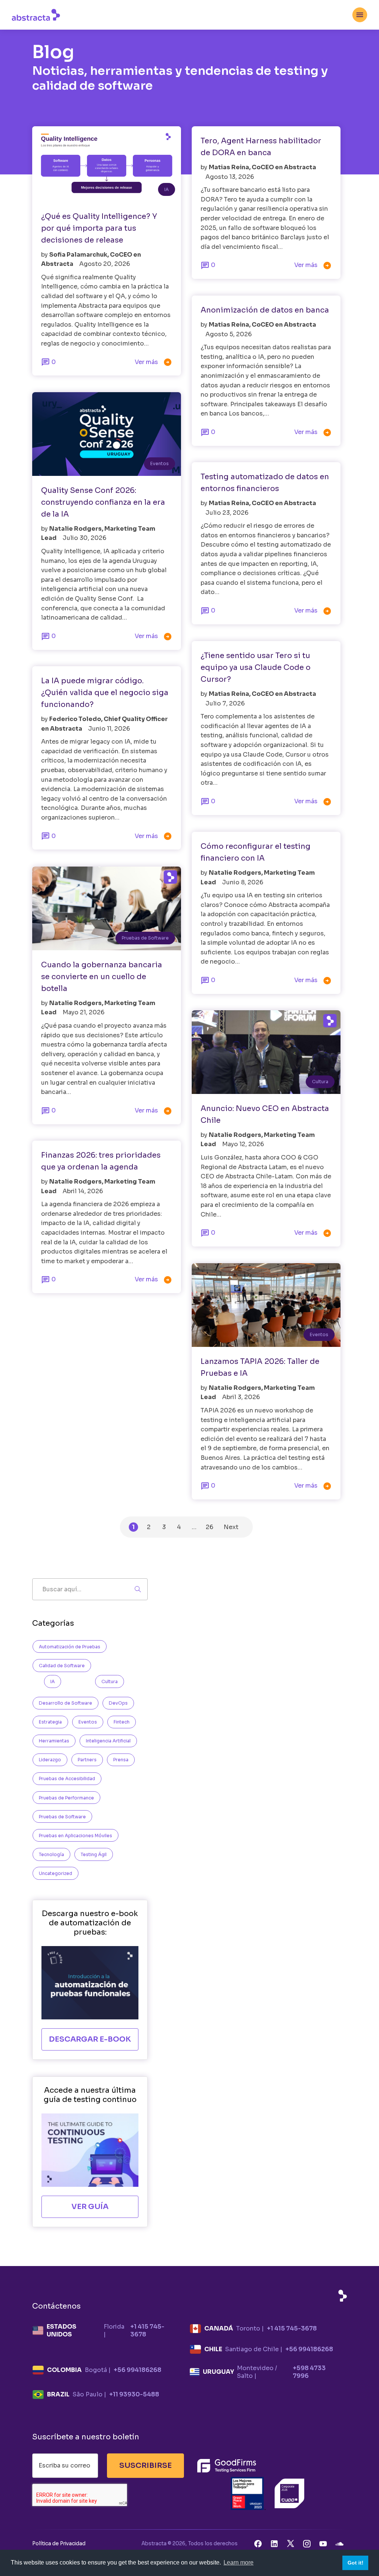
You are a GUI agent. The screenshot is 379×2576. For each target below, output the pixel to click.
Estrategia (50, 1722)
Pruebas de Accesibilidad (67, 1778)
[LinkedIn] (274, 2543)
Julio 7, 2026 (225, 703)
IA (167, 189)
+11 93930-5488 (134, 2394)
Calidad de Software (62, 1666)
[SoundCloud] (339, 2543)
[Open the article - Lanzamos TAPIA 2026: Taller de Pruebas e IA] (266, 1305)
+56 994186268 (309, 2349)
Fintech (122, 1722)
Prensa (121, 1760)
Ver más (153, 362)
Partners (87, 1760)
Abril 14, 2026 (83, 1191)
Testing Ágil (94, 1854)
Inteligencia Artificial (108, 1741)
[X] (291, 2543)
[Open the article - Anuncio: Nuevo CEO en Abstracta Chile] (266, 1052)
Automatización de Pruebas (70, 1647)
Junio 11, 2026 (109, 729)
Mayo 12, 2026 (243, 1144)
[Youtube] (323, 2543)
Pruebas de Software (145, 938)
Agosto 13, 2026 (230, 177)
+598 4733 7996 (309, 2372)
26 (209, 1527)
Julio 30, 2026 (84, 538)
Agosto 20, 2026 (105, 264)
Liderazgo (50, 1760)
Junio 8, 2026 (243, 882)
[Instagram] (307, 2543)
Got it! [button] (355, 2563)
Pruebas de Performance (66, 1798)
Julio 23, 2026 (227, 513)
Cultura (320, 1082)
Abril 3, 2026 (241, 1397)
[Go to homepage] (36, 14)
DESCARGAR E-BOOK (90, 2039)
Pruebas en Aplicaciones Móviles (76, 1836)
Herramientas (54, 1741)
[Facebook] (258, 2543)
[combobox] (360, 15)
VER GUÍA (90, 2207)
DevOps (118, 1703)
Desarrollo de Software (66, 1703)
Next (231, 1527)
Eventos (160, 463)
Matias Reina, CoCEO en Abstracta (262, 167)
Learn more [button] (239, 2562)
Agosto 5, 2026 (229, 334)
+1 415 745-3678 (147, 2330)
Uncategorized (56, 1873)
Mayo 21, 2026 (83, 1012)
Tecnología (51, 1854)
